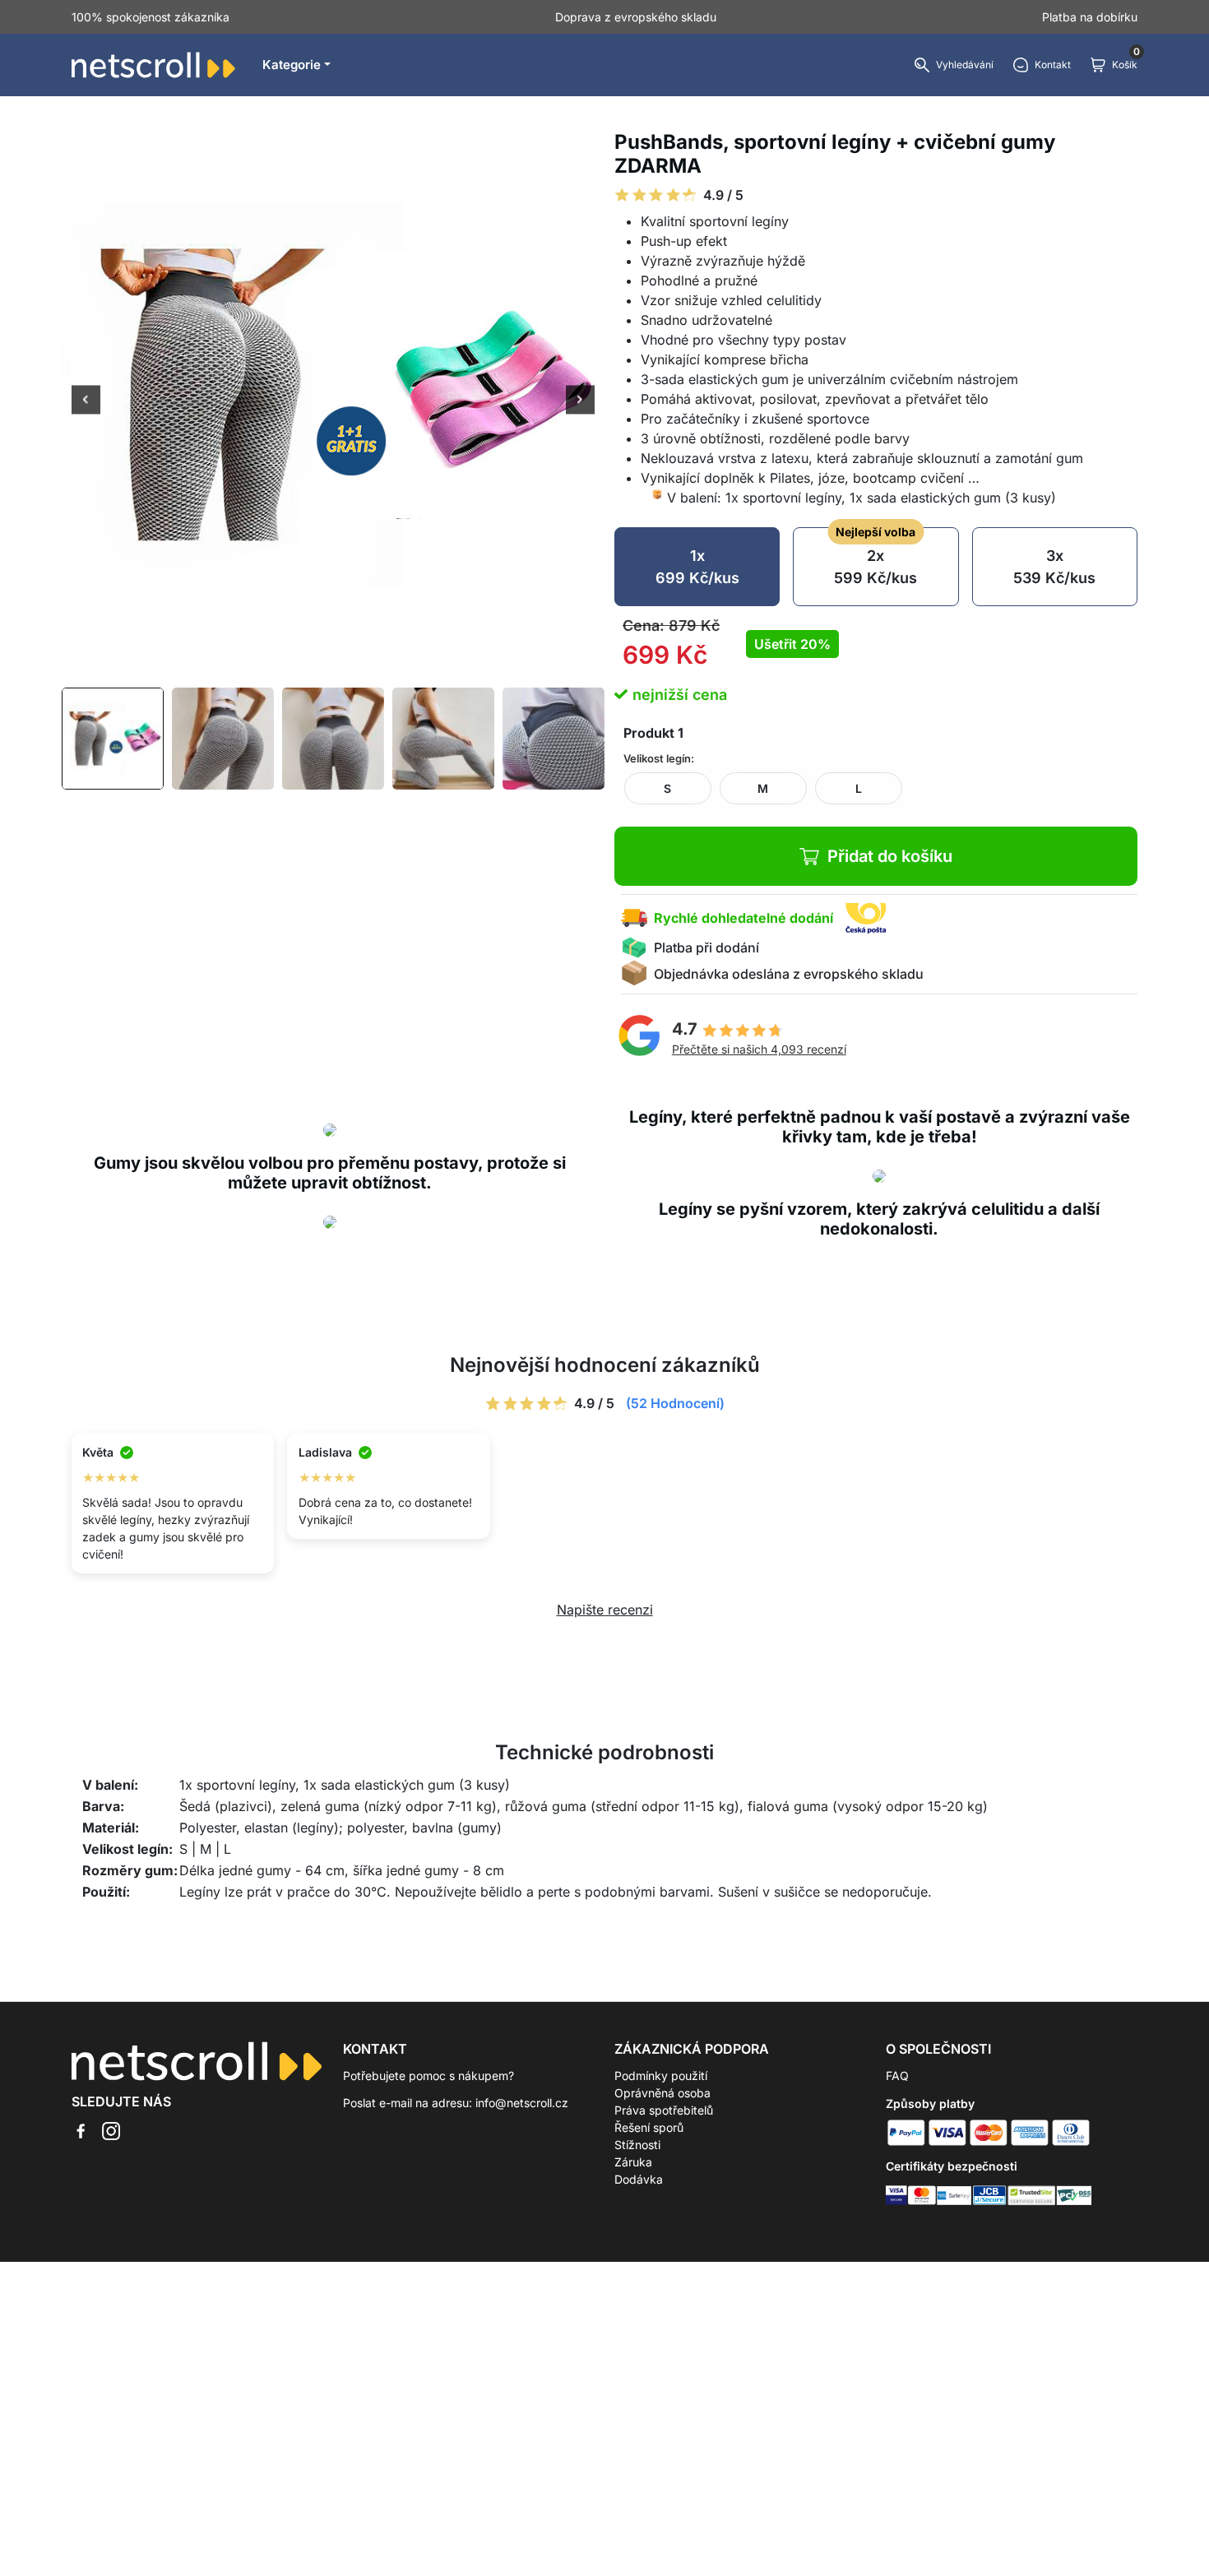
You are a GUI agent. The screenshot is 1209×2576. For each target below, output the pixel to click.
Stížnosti (637, 2145)
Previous (86, 401)
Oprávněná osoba (662, 2093)
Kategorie (292, 65)
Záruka (633, 2162)
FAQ (897, 2076)
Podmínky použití (661, 2076)
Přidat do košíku (890, 856)
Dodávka (639, 2179)
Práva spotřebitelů (664, 2110)
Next (580, 401)
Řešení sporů (649, 2127)
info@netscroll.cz (522, 2103)
